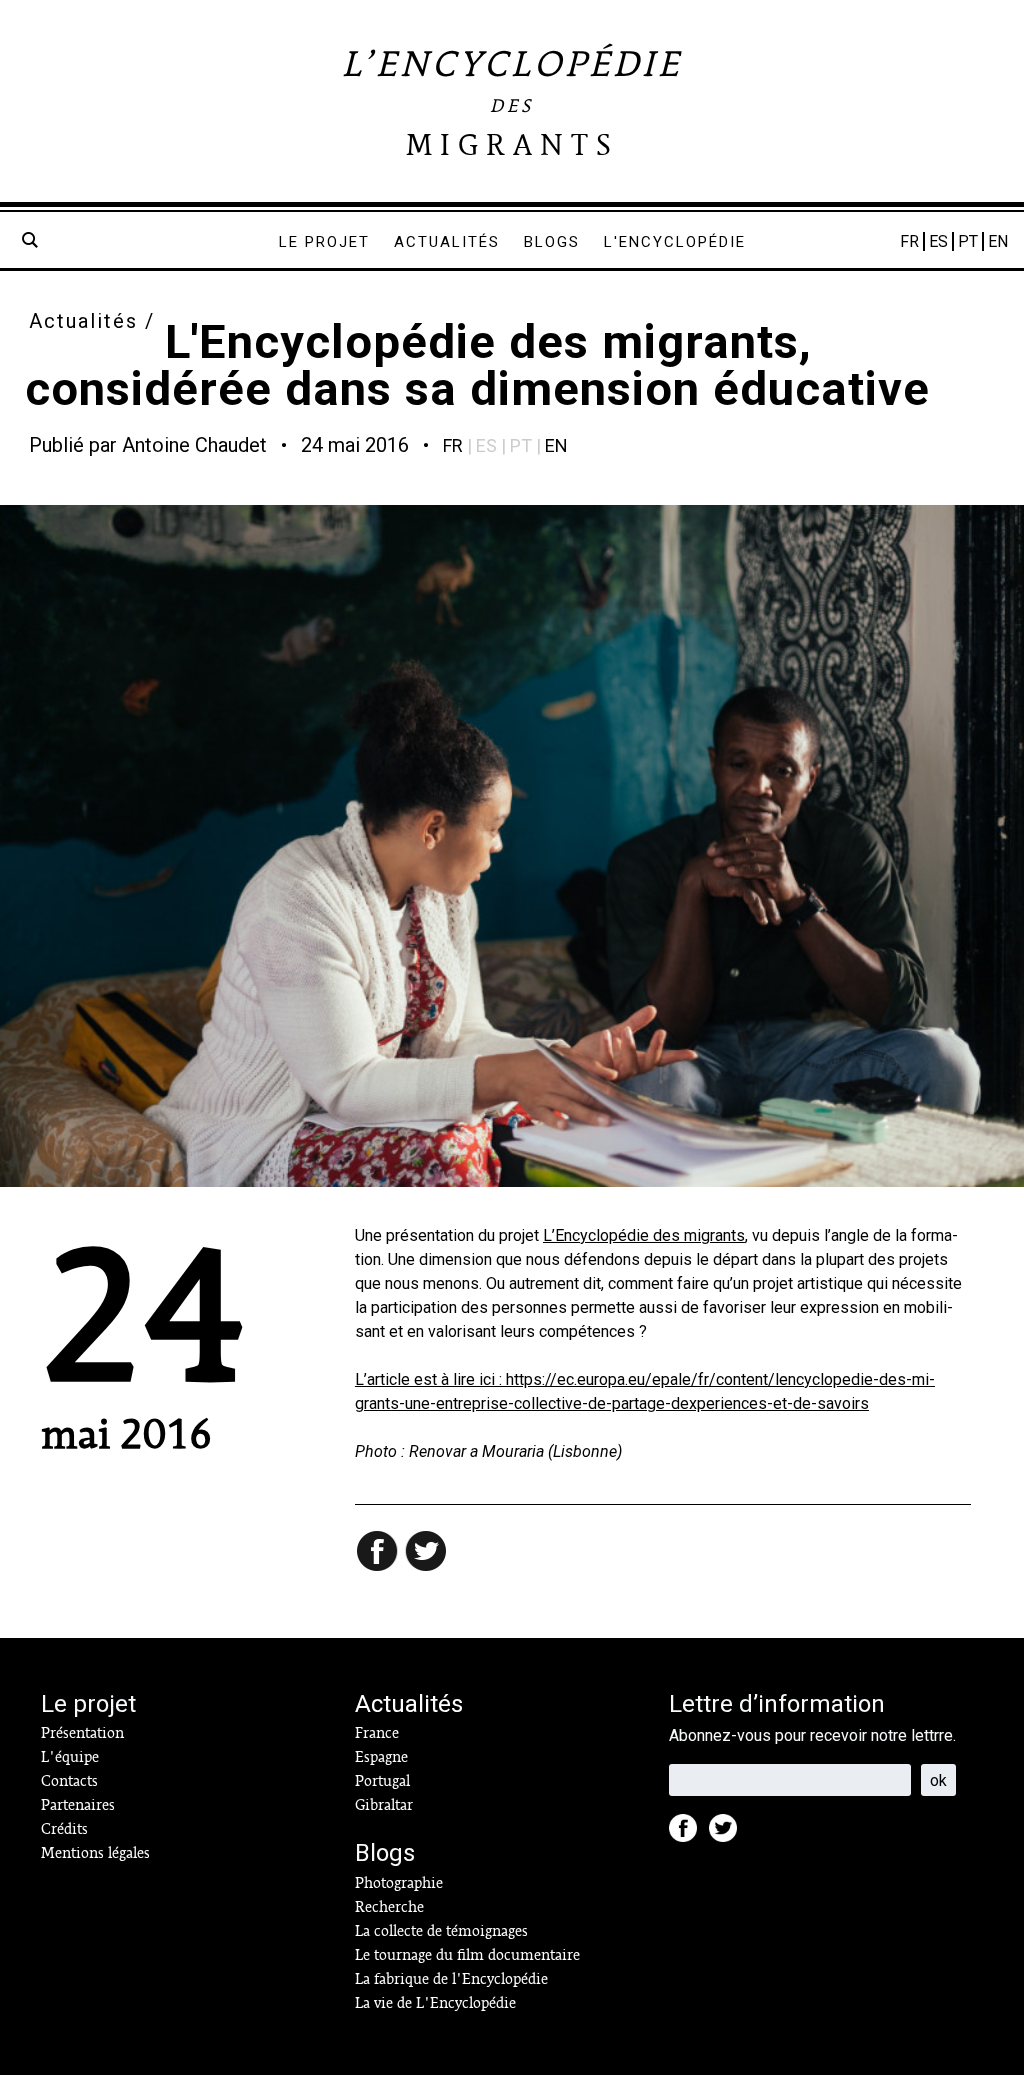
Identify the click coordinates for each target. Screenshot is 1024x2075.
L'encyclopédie (675, 242)
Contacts (69, 1781)
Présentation (82, 1733)
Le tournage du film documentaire (467, 1955)
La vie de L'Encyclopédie (435, 2003)
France (377, 1733)
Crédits (64, 1829)
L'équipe (70, 1757)
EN (998, 241)
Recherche (389, 1907)
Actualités (447, 242)
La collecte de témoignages (441, 1931)
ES (938, 241)
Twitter (729, 1834)
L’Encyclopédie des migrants (644, 1235)
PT (968, 241)
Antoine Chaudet (194, 445)
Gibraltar (384, 1805)
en (556, 445)
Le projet (324, 242)
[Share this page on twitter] (427, 1553)
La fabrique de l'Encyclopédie (451, 1979)
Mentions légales (95, 1853)
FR (909, 241)
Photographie (399, 1883)
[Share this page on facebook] (379, 1553)
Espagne (381, 1757)
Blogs (552, 242)
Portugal (382, 1781)
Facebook (689, 1834)
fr (453, 445)
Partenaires (78, 1805)
